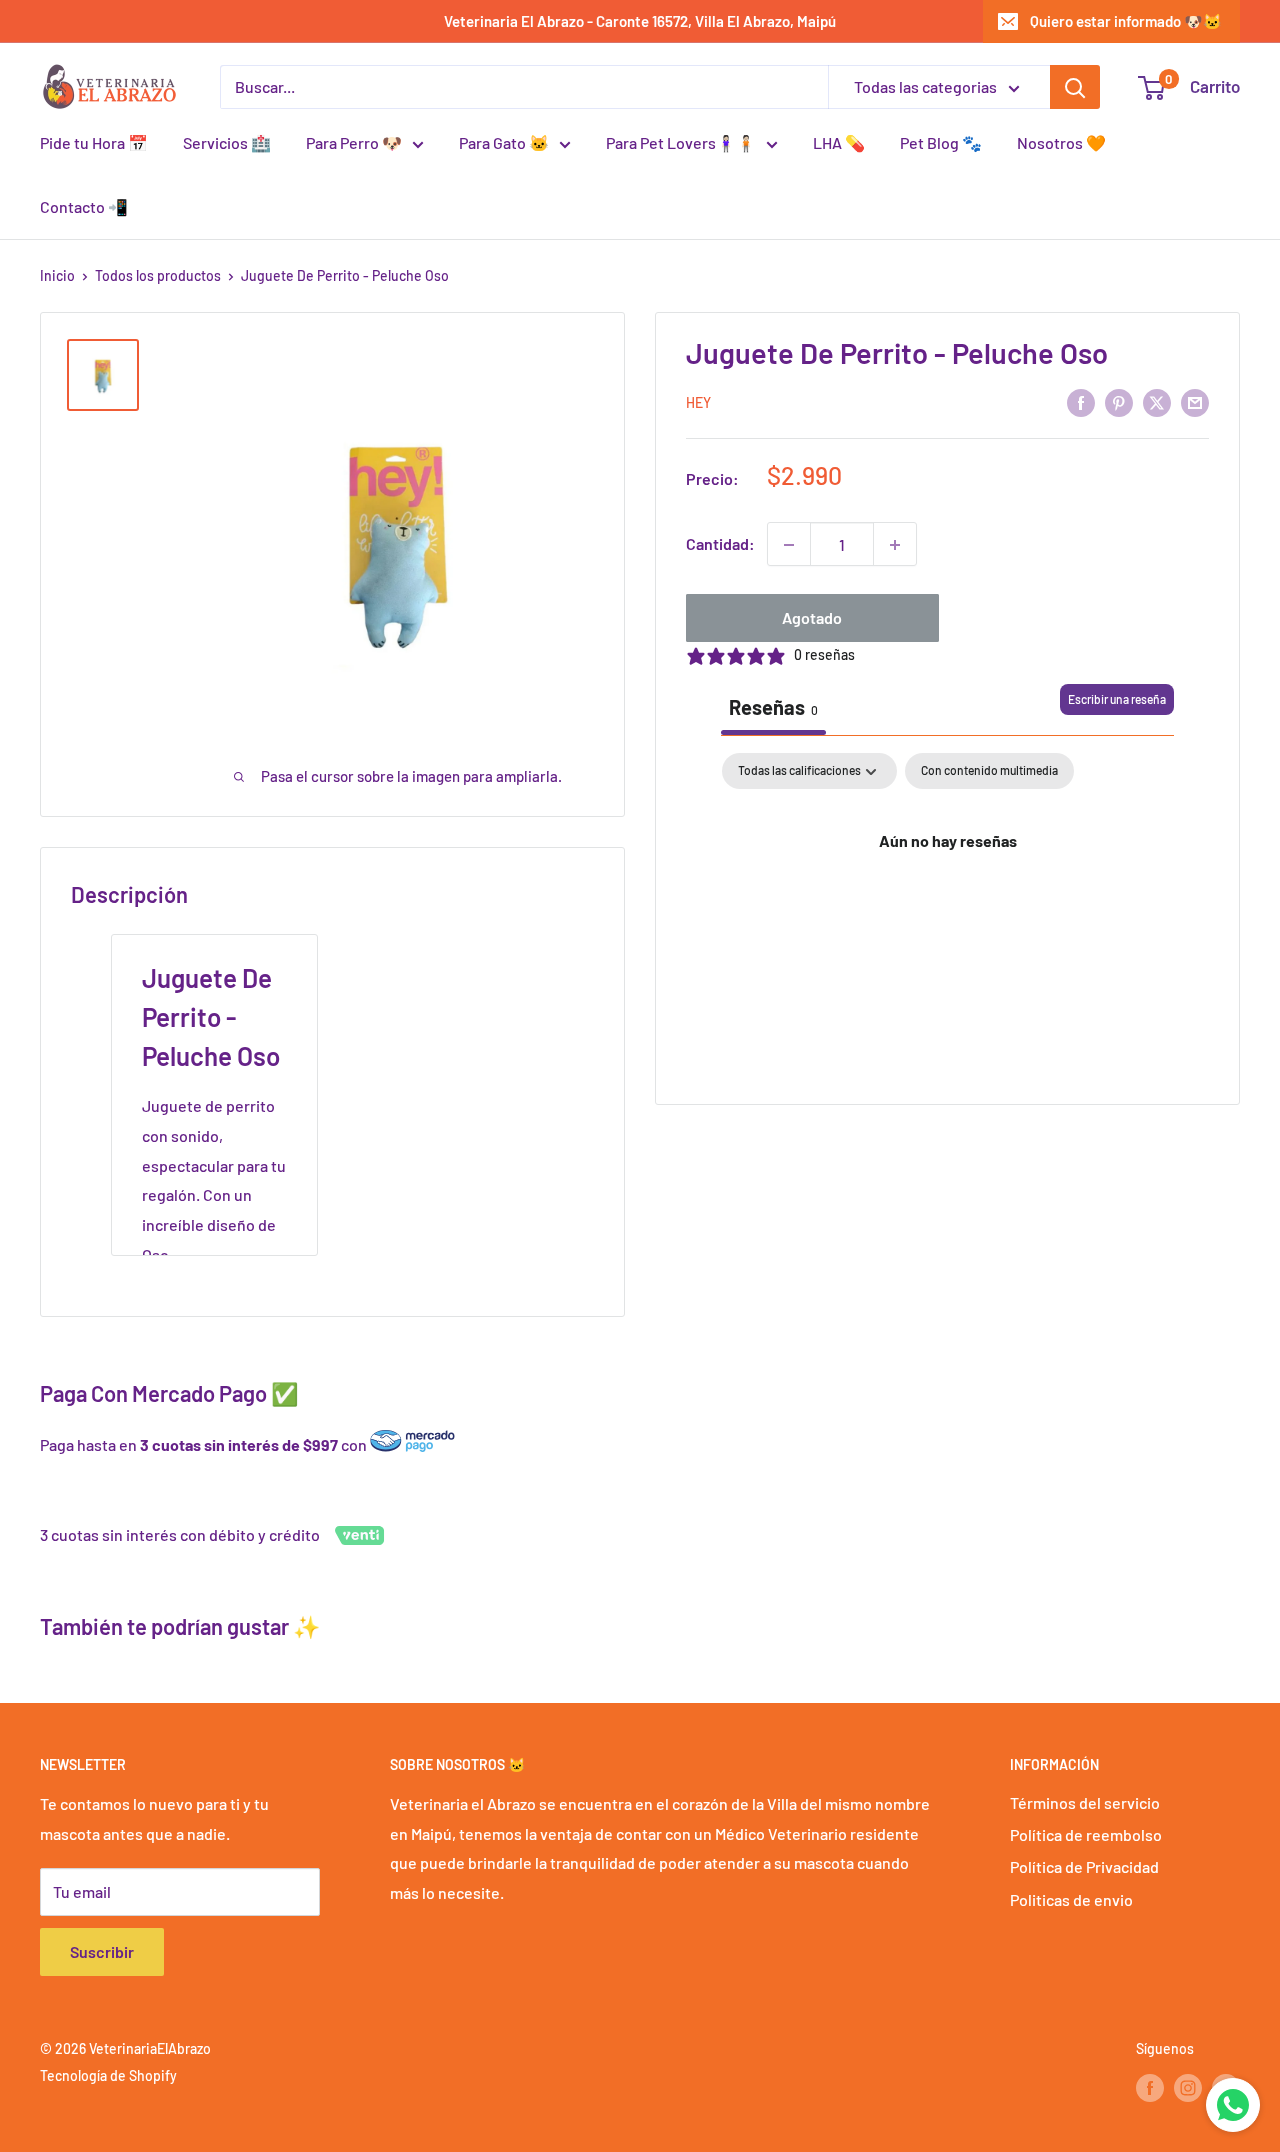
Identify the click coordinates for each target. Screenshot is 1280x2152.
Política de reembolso (1086, 1834)
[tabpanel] (947, 909)
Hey (698, 403)
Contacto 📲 (84, 206)
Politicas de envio (1071, 1899)
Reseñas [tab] (773, 708)
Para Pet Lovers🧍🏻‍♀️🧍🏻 (681, 142)
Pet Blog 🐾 (941, 142)
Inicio (57, 275)
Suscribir (102, 1951)
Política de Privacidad (1084, 1866)
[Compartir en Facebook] (1081, 401)
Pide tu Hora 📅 (94, 142)
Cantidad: (720, 544)
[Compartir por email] (1195, 401)
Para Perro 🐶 (354, 142)
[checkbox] (989, 772)
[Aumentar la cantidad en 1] (895, 545)
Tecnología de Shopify (108, 2075)
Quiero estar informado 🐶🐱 (1126, 21)
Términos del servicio (1085, 1802)
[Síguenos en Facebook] (1150, 2088)
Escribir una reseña (1117, 700)
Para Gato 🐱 (504, 142)
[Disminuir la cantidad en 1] (789, 545)
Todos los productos (158, 275)
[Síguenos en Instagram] (1188, 2088)
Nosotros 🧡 (1061, 142)
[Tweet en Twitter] (1157, 401)
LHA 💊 (839, 142)
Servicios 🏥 (227, 142)
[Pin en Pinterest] (1119, 401)
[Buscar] (1075, 87)
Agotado (812, 618)
